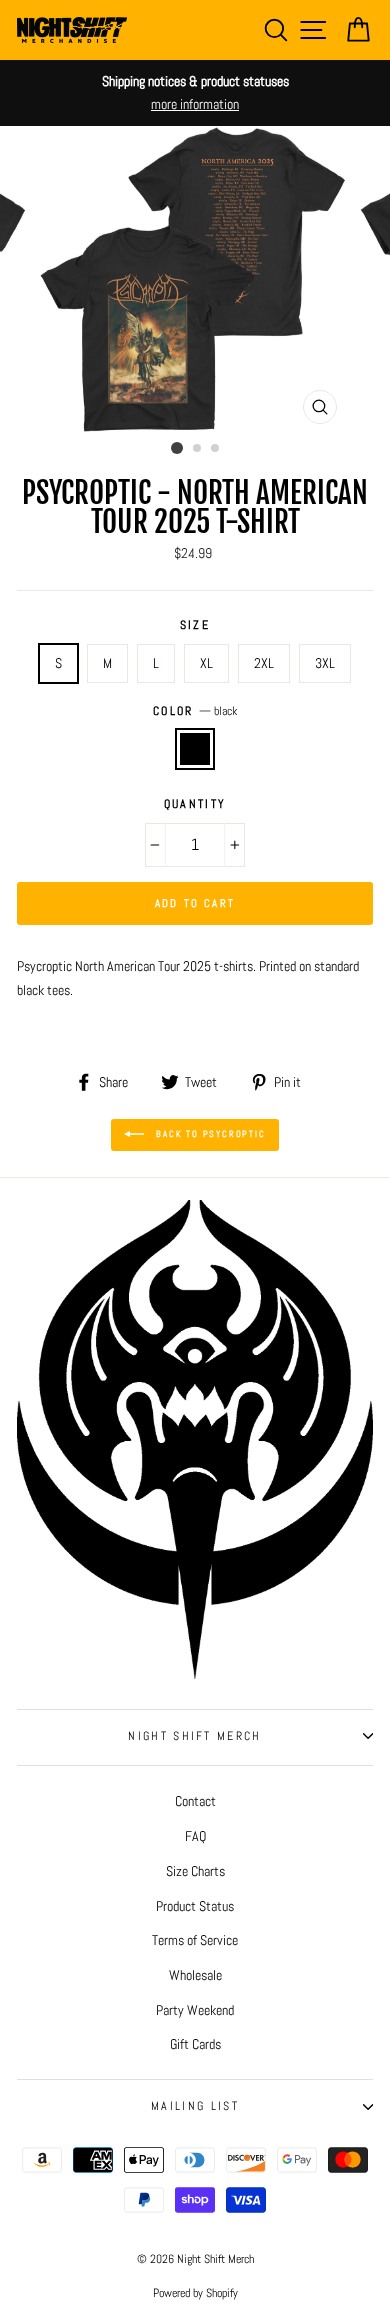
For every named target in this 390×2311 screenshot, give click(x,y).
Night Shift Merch (194, 1736)
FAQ (195, 1836)
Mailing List (195, 2106)
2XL (264, 663)
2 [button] (198, 449)
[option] (195, 93)
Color (195, 711)
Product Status (195, 1906)
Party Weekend (195, 2010)
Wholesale (195, 1975)
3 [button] (216, 449)
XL (206, 663)
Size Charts (195, 1871)
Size (195, 625)
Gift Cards (195, 2044)
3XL (325, 663)
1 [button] (177, 448)
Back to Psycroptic (208, 1134)
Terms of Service (195, 1940)
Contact (195, 1801)
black (195, 748)
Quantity (195, 804)
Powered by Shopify (195, 2293)
